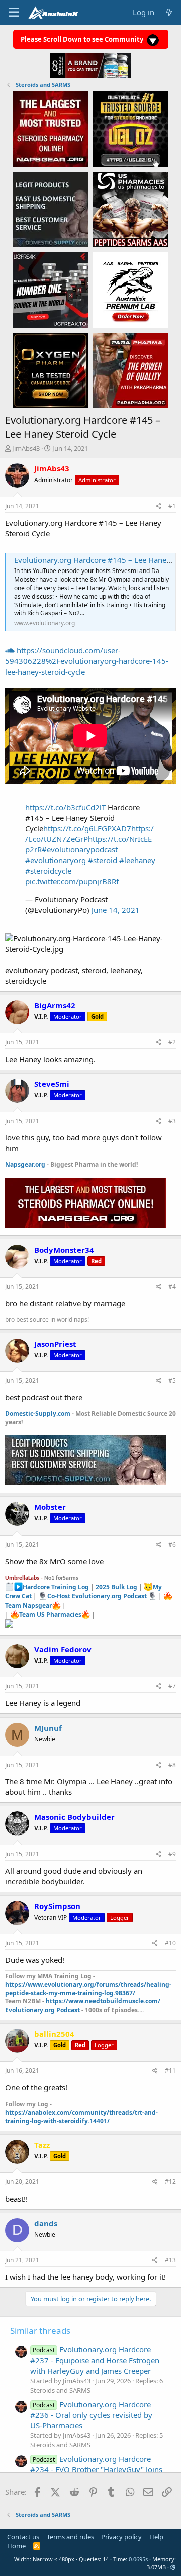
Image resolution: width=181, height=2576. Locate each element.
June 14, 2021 (116, 910)
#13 (170, 2260)
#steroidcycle (48, 871)
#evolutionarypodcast (80, 849)
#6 (172, 1544)
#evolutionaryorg (56, 860)
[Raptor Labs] (131, 290)
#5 (172, 1380)
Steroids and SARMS (60, 2390)
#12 (170, 2182)
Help (156, 2537)
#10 (170, 1943)
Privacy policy (121, 2537)
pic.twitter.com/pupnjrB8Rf (72, 881)
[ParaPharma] (131, 370)
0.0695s (138, 2559)
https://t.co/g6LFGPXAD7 (87, 828)
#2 (172, 1042)
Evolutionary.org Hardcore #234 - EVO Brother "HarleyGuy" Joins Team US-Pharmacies (96, 2469)
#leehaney (137, 860)
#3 (172, 1121)
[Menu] (14, 13)
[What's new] (169, 12)
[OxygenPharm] (50, 370)
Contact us (23, 2537)
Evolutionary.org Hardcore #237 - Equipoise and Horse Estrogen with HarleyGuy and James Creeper (95, 2360)
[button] (173, 2567)
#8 (172, 1765)
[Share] (159, 506)
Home (16, 2546)
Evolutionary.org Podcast (42, 2010)
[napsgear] (50, 129)
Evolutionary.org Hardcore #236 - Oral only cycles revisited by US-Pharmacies (91, 2415)
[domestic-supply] (50, 209)
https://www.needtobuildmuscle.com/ (103, 2001)
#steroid (103, 860)
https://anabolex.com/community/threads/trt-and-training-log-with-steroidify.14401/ (81, 2117)
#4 (172, 1286)
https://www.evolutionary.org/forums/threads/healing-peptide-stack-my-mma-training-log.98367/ (88, 1989)
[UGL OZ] (131, 129)
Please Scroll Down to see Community (83, 39)
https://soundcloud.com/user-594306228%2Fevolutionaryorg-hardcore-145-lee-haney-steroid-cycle (87, 661)
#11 (170, 2071)
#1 (172, 506)
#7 (172, 1686)
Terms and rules (70, 2537)
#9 (172, 1854)
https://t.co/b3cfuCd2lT (65, 807)
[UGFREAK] (50, 290)
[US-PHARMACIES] (131, 209)
